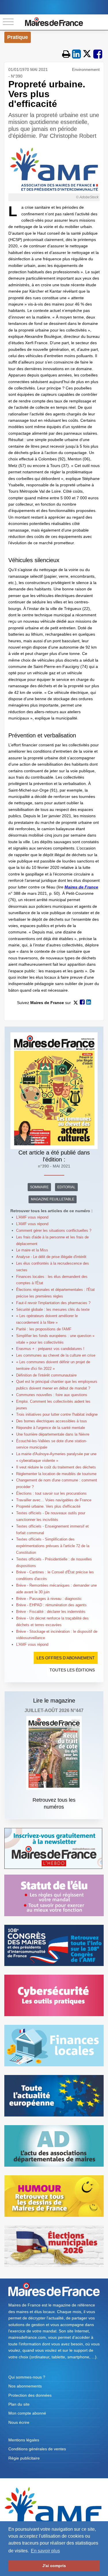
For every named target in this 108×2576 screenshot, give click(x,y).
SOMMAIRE (39, 1187)
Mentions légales (24, 2440)
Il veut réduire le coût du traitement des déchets (56, 1467)
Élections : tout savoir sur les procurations (51, 1493)
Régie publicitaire (24, 2458)
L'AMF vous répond (32, 1217)
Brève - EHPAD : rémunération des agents (51, 1605)
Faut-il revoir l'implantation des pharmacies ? (53, 1303)
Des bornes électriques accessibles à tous (52, 1421)
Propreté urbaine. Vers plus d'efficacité (48, 1506)
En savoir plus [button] (45, 2551)
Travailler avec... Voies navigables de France (54, 1500)
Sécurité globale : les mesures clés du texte (53, 1309)
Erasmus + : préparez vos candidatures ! (50, 1349)
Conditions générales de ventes (37, 2449)
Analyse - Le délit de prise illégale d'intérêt (51, 1257)
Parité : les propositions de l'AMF (44, 1329)
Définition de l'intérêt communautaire (46, 1375)
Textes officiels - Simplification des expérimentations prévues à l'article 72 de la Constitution (53, 1546)
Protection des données (30, 2395)
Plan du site (19, 2404)
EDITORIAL (66, 1187)
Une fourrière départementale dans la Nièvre (53, 1434)
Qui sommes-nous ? (27, 2377)
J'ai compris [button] (54, 2566)
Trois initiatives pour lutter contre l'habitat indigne (57, 1414)
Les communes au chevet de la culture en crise (56, 1355)
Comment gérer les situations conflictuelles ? (54, 1230)
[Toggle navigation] (8, 22)
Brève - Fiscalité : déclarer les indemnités (51, 1612)
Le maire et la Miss (32, 1250)
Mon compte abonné (27, 2413)
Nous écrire (19, 2422)
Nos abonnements (25, 2386)
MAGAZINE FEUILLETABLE (53, 1199)
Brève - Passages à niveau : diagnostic (49, 1599)
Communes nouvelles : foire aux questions (52, 1395)
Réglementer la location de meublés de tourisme (56, 1474)
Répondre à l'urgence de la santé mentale (51, 1428)
